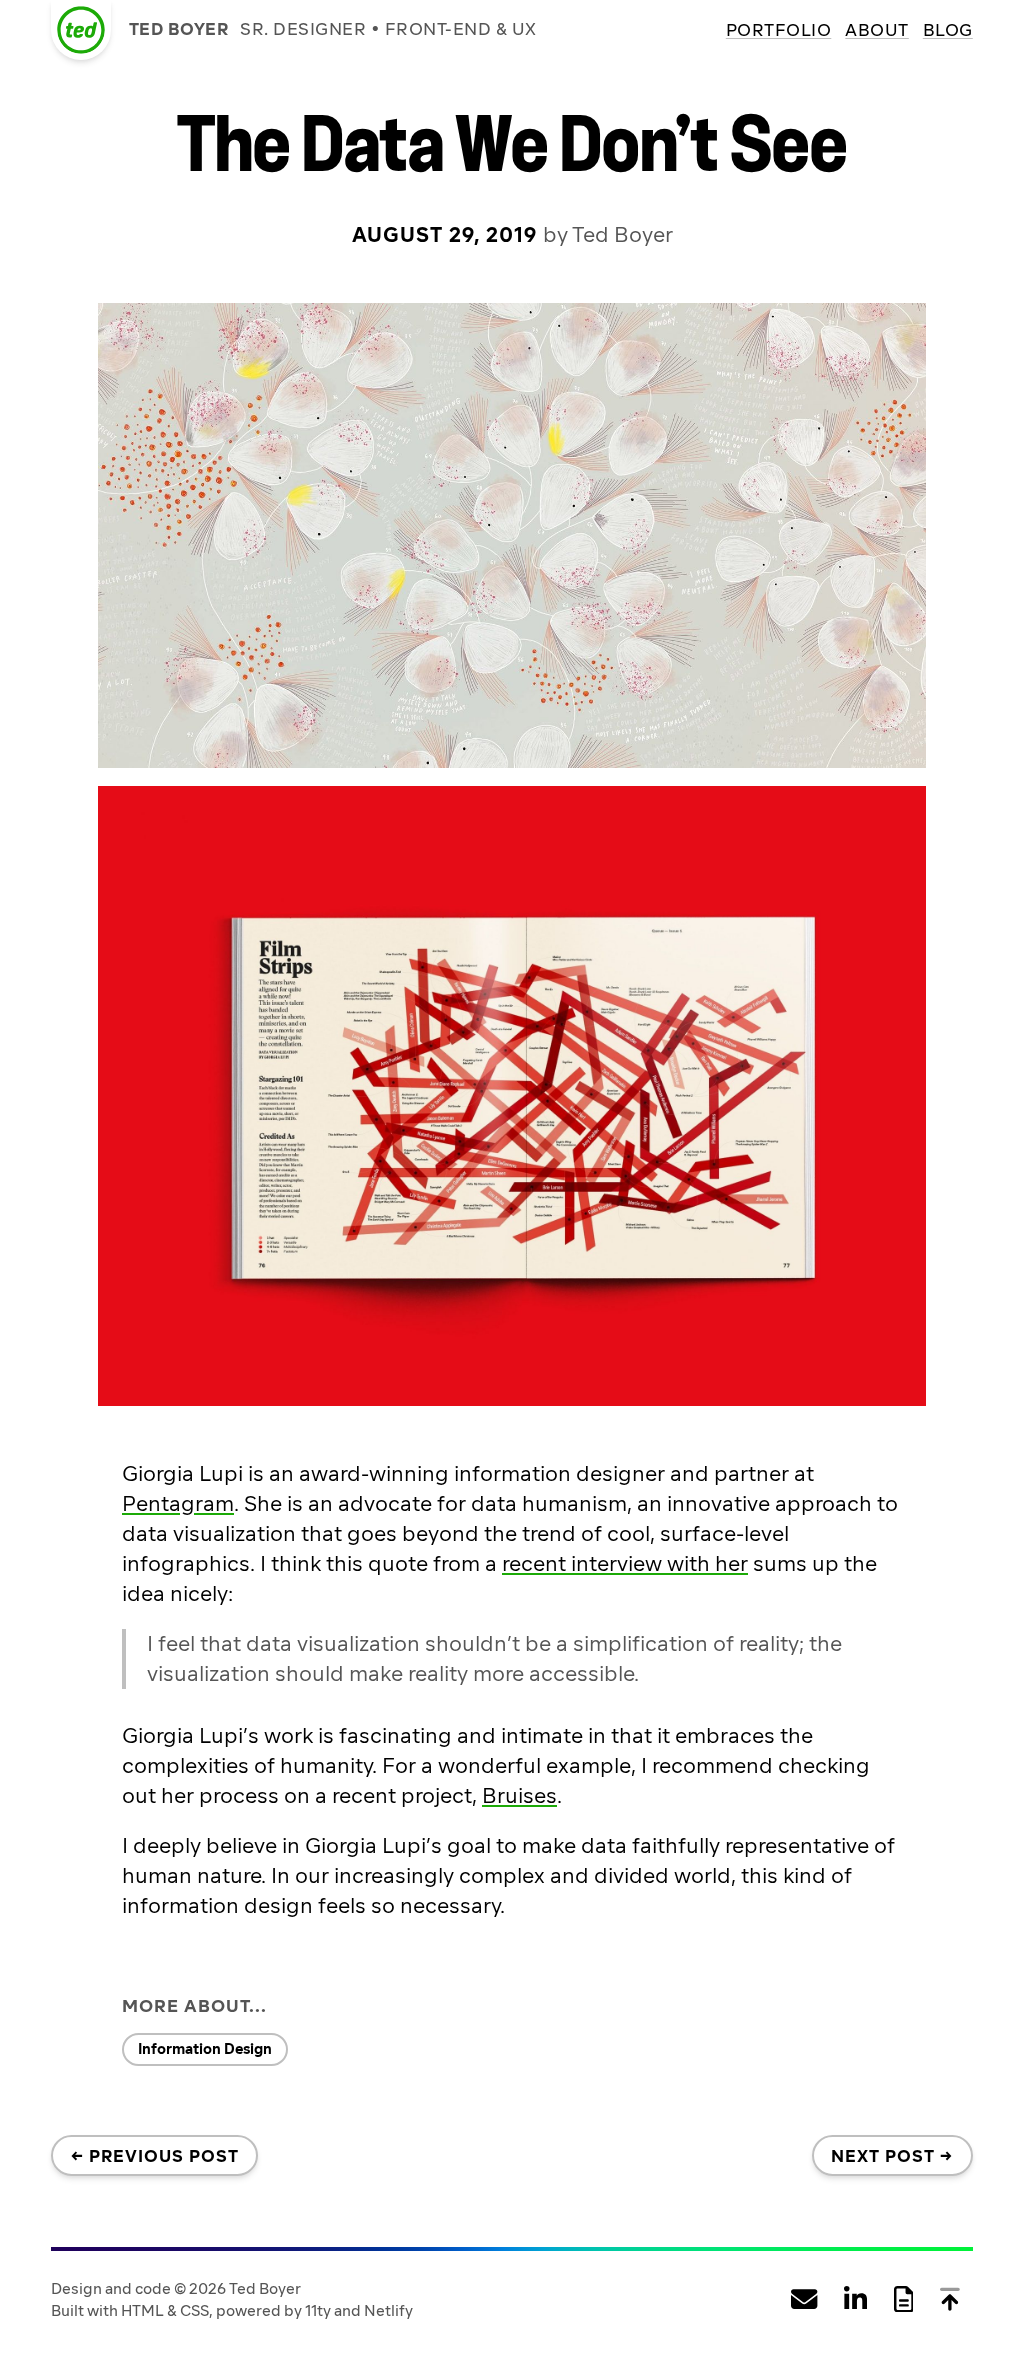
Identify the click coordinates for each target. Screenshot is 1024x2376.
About (877, 30)
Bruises (519, 1795)
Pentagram (178, 1503)
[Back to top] (950, 2300)
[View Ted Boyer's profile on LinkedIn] (855, 2300)
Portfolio (779, 30)
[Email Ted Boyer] (804, 2300)
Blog (948, 30)
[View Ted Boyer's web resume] (903, 2300)
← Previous (155, 2156)
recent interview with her (625, 1563)
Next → (892, 2156)
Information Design (205, 2048)
